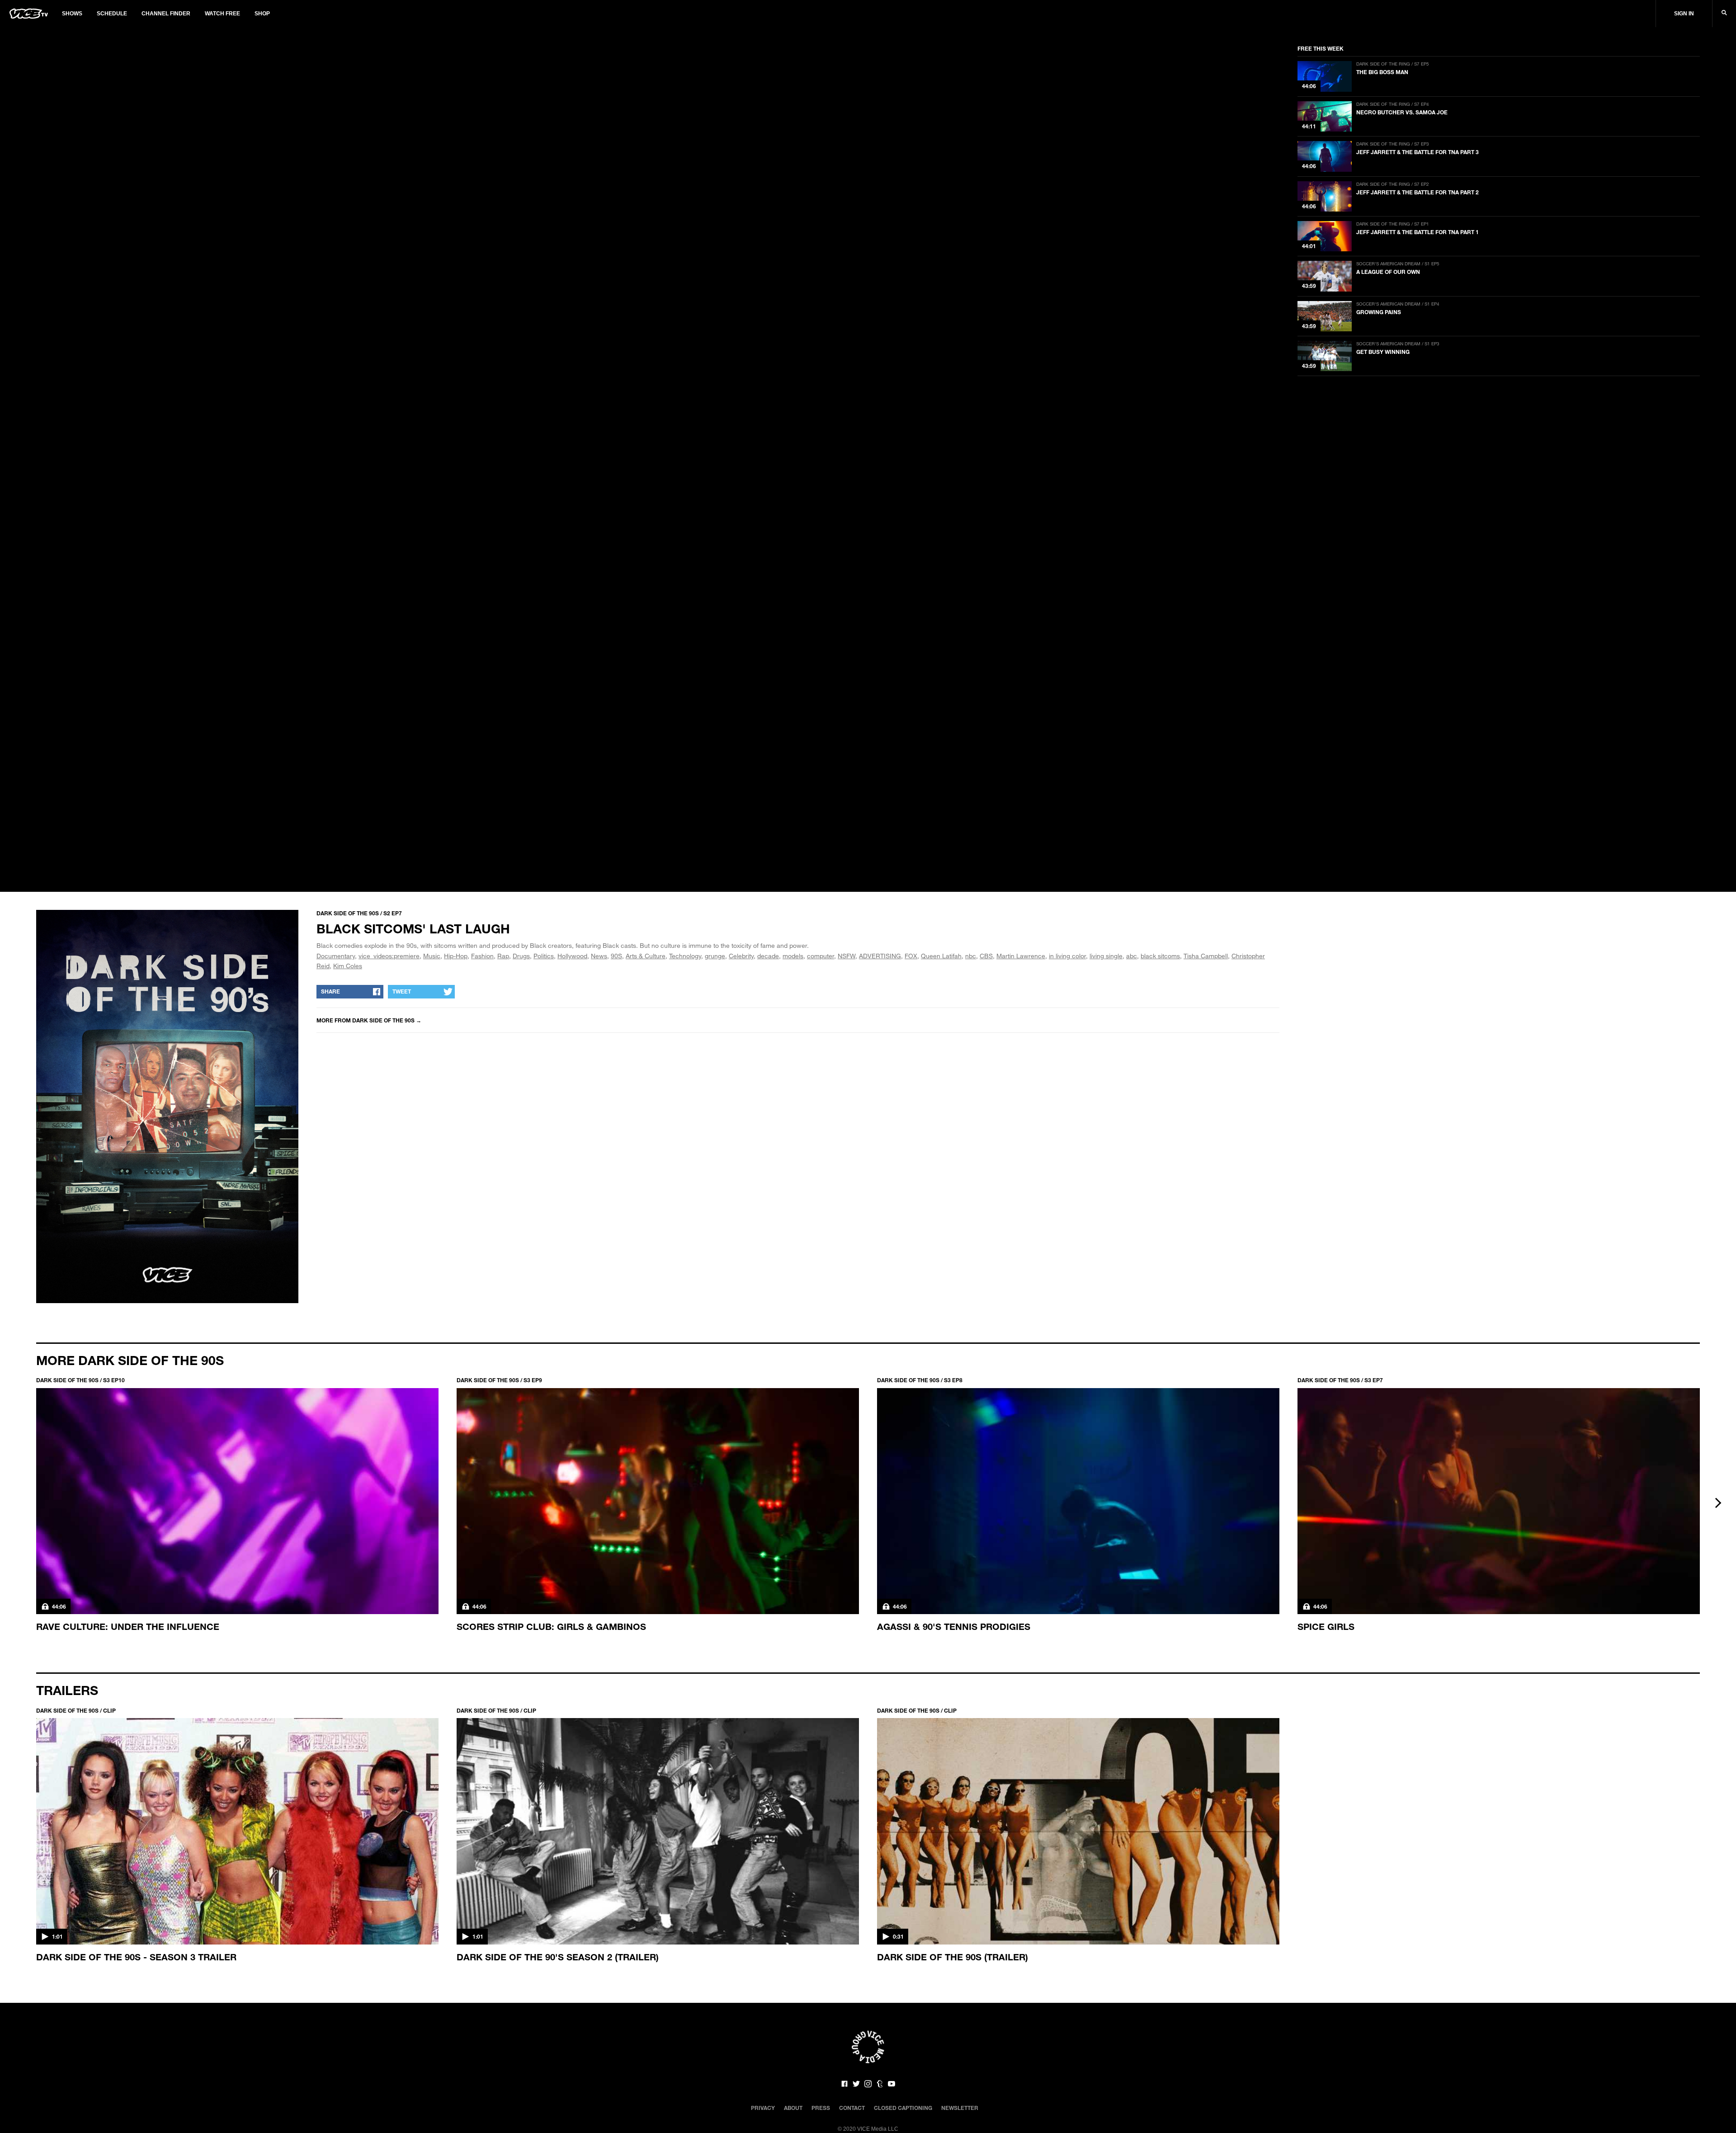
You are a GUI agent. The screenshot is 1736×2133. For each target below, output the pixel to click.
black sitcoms (1160, 956)
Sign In (1684, 14)
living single (1106, 956)
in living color (1067, 956)
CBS (986, 956)
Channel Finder (166, 14)
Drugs (521, 956)
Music (432, 956)
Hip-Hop (456, 956)
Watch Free (222, 14)
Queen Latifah (941, 956)
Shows (72, 14)
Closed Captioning (903, 2108)
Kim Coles (348, 966)
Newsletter (960, 2108)
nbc (971, 956)
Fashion (482, 956)
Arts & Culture (646, 956)
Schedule (112, 14)
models (793, 956)
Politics (544, 956)
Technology (685, 956)
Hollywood (572, 956)
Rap (503, 956)
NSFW (847, 956)
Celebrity (741, 956)
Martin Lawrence (1021, 956)
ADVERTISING (880, 956)
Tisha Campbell (1206, 956)
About (793, 2108)
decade (768, 956)
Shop (262, 14)
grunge (715, 956)
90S (616, 956)
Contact (852, 2108)
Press (821, 2108)
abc (1132, 956)
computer (821, 956)
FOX (911, 956)
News (599, 956)
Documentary (336, 956)
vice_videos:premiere (389, 956)
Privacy (763, 2108)
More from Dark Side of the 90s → (369, 1020)
